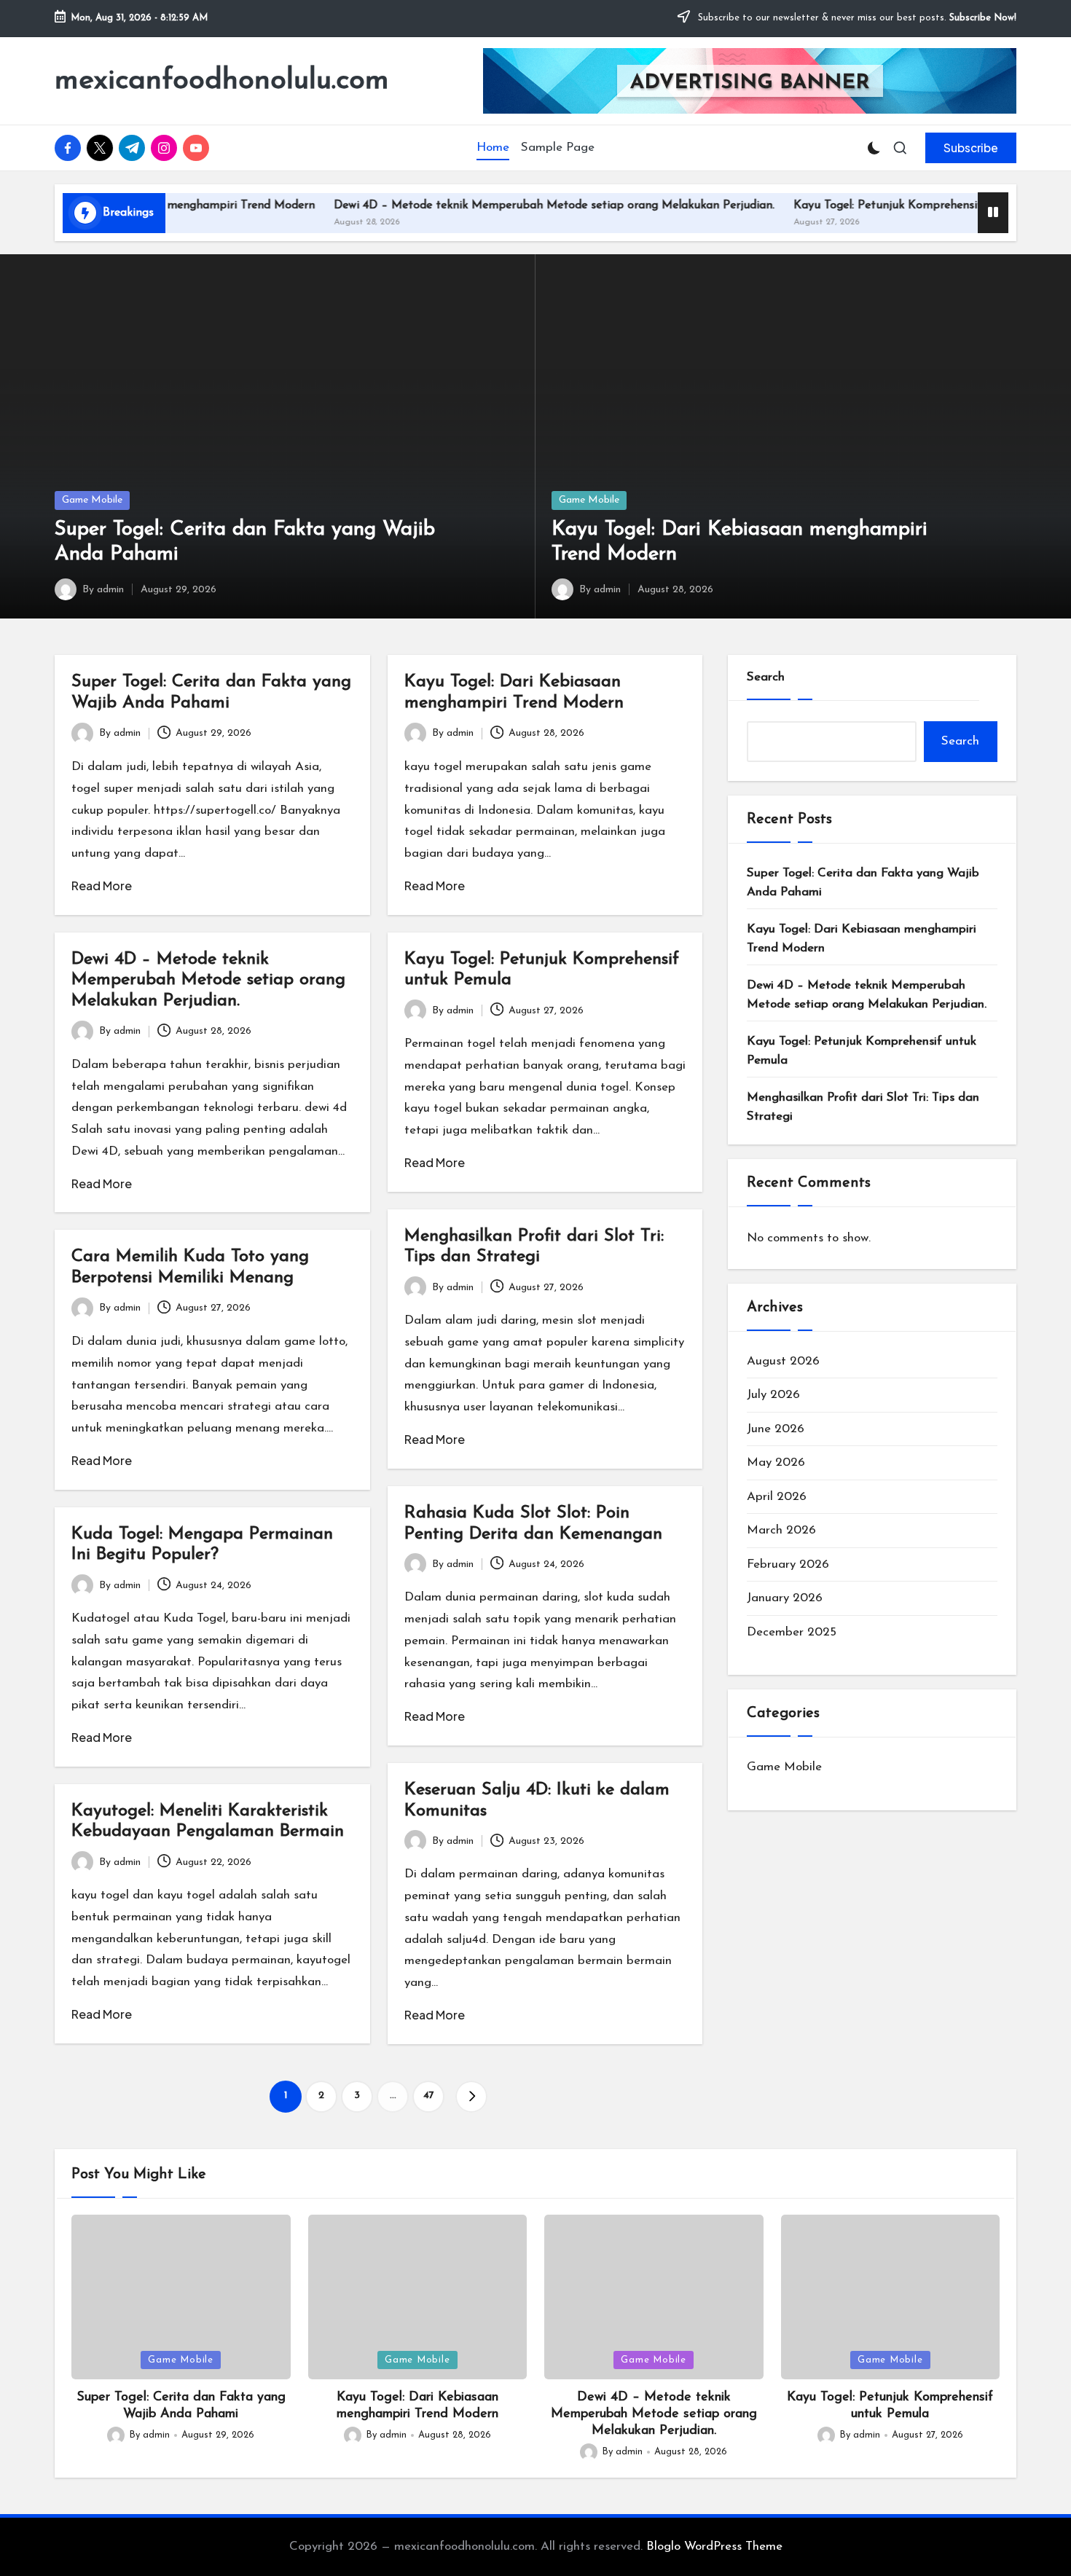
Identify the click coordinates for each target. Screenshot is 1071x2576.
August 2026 (783, 1361)
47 (429, 2096)
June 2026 (776, 1429)
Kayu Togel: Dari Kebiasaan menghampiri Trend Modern (862, 939)
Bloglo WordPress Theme (714, 2546)
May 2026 (776, 1462)
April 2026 (777, 1497)
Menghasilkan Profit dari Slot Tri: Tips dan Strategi (863, 1107)
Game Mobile (92, 500)
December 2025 (792, 1632)
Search (766, 677)
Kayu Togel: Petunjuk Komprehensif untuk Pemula (872, 205)
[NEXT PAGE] (471, 2097)
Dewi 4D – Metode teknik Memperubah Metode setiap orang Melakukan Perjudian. (499, 205)
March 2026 (781, 1530)
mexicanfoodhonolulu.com (222, 81)
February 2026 (788, 1564)
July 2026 (773, 1395)
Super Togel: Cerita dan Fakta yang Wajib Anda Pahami (863, 883)
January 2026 (785, 1598)
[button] (971, 148)
